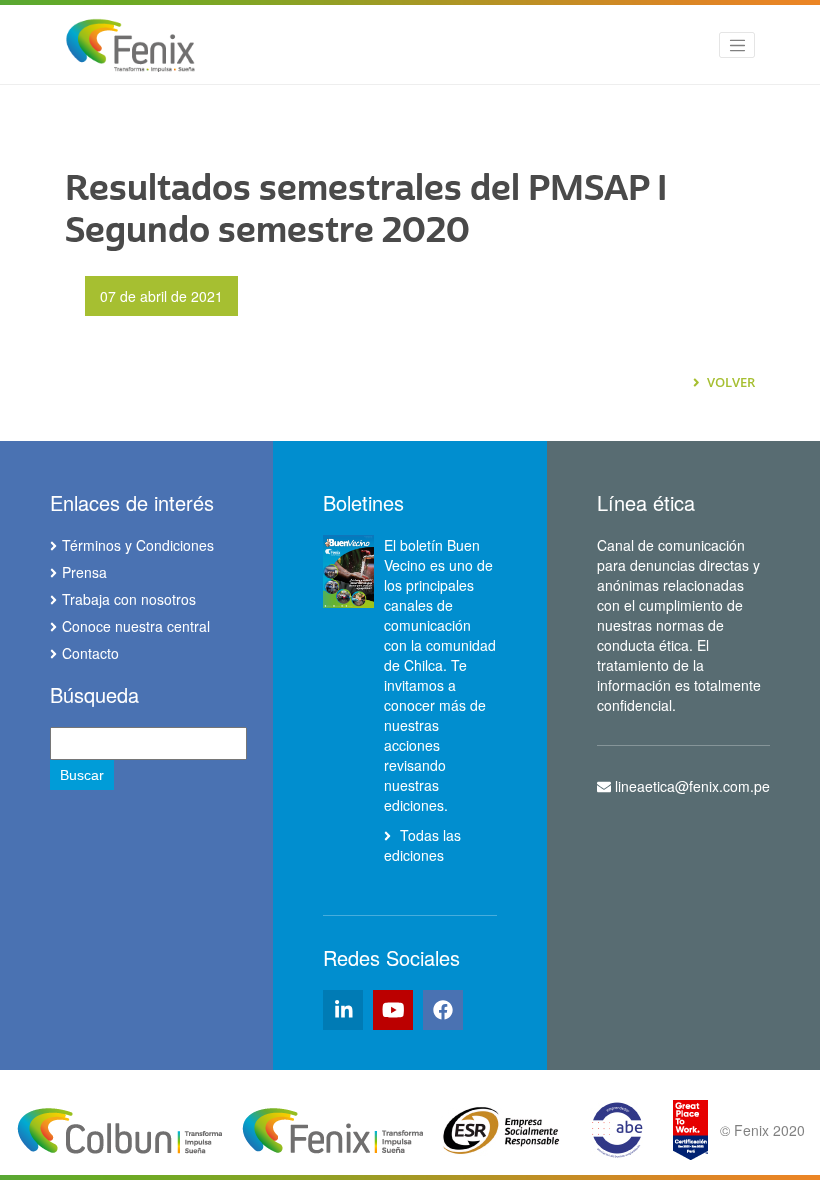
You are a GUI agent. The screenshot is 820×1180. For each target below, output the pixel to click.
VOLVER (729, 382)
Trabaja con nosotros (129, 599)
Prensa (84, 572)
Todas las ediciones (422, 845)
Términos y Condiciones (138, 545)
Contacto (90, 653)
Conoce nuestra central (136, 626)
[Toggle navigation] (737, 45)
